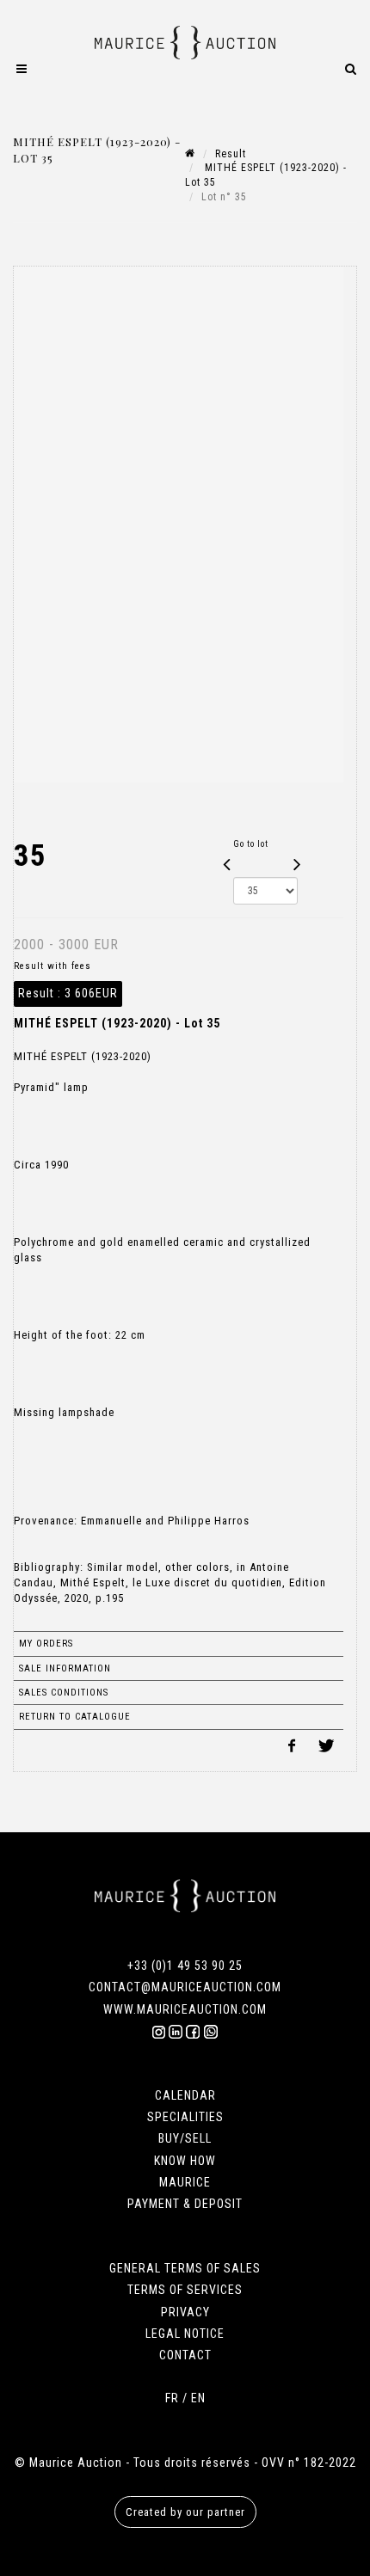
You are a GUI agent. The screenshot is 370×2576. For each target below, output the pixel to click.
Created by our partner (185, 2512)
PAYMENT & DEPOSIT (185, 2204)
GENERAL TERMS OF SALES (185, 2268)
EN (198, 2398)
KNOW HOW (185, 2161)
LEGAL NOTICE (185, 2334)
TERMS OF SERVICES (185, 2290)
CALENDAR (185, 2095)
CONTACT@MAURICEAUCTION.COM (185, 1987)
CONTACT (185, 2355)
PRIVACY (185, 2312)
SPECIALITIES (185, 2117)
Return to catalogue (75, 1717)
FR (172, 2398)
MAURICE (185, 2182)
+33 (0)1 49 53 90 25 (185, 1966)
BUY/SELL (185, 2138)
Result (231, 154)
